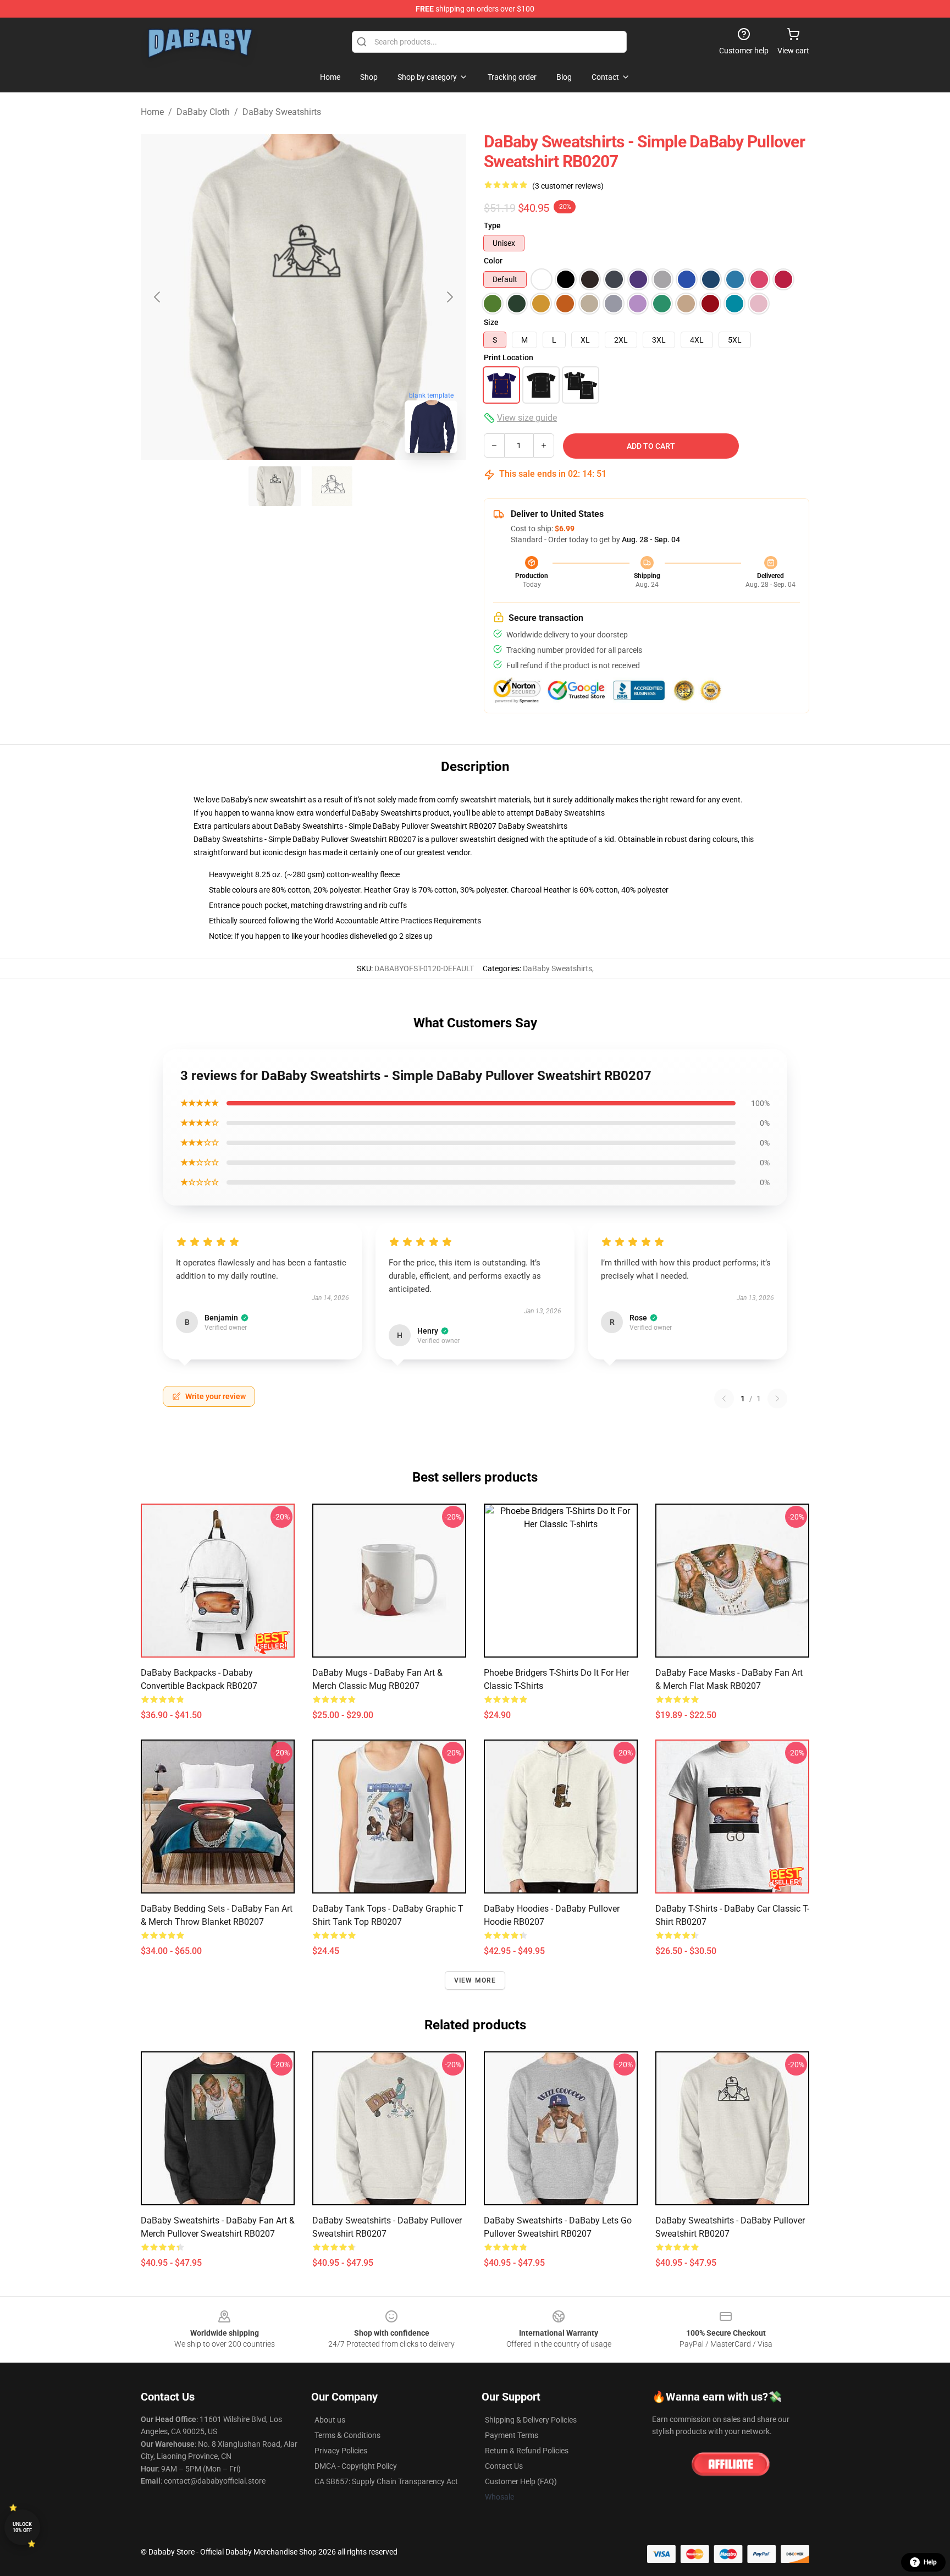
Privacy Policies (341, 2451)
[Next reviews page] (777, 1399)
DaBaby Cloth (203, 112)
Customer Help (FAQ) (521, 2481)
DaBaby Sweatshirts (282, 112)
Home (152, 112)
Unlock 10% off (22, 2527)
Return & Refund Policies (527, 2451)
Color (493, 261)
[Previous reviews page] (724, 1399)
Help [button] (930, 2562)
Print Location (509, 357)
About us (330, 2420)
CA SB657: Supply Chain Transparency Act (386, 2481)
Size (491, 322)
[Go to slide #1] (275, 486)
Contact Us (504, 2466)
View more (475, 1980)
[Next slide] (449, 297)
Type (492, 225)
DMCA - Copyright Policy (356, 2466)
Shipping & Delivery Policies (531, 2420)
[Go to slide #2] (332, 486)
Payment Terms (512, 2435)
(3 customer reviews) (568, 186)
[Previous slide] (158, 297)
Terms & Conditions (347, 2435)
